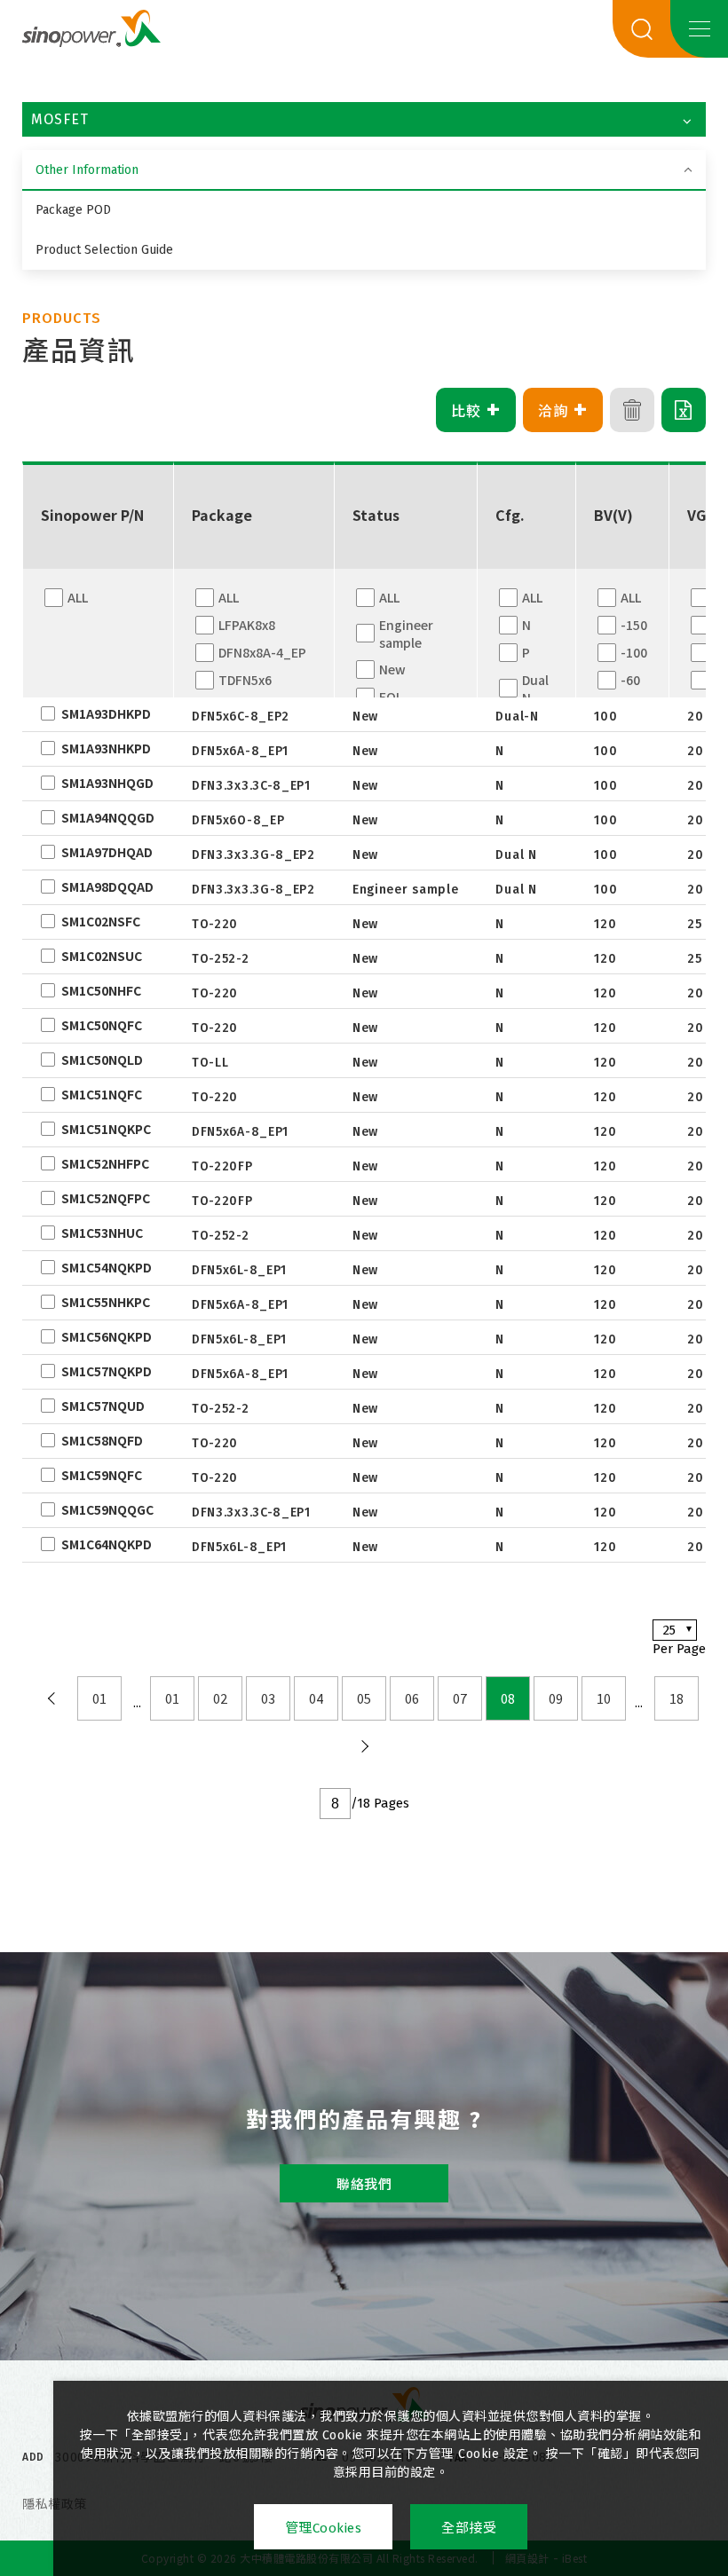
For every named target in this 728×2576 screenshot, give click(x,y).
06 (412, 1698)
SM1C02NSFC (101, 921)
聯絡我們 (364, 2185)
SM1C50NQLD (102, 1060)
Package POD (73, 210)
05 (364, 1698)
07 (460, 1698)
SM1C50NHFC (101, 990)
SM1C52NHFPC (105, 1163)
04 (316, 1698)
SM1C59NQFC (102, 1475)
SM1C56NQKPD (107, 1336)
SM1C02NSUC (102, 956)
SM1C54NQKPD (107, 1267)
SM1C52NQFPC (106, 1198)
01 (99, 1698)
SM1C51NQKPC (106, 1129)
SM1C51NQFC (102, 1094)
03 (268, 1698)
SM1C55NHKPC (106, 1302)
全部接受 (469, 2528)
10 (604, 1698)
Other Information (87, 170)
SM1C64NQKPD (107, 1544)
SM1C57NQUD (103, 1406)
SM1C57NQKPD (107, 1371)
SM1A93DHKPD (106, 713)
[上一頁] (51, 1698)
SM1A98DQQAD (107, 886)
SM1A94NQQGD (108, 817)
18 (677, 1698)
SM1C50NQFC (102, 1025)
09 (556, 1698)
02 (220, 1698)
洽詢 (563, 410)
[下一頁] (364, 1746)
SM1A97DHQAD (107, 852)
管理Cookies (324, 2528)
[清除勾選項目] (632, 410)
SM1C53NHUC (102, 1233)
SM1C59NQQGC (107, 1509)
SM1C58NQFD (102, 1440)
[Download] (684, 410)
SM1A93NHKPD (106, 748)
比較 (476, 410)
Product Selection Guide (104, 250)
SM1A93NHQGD (107, 783)
